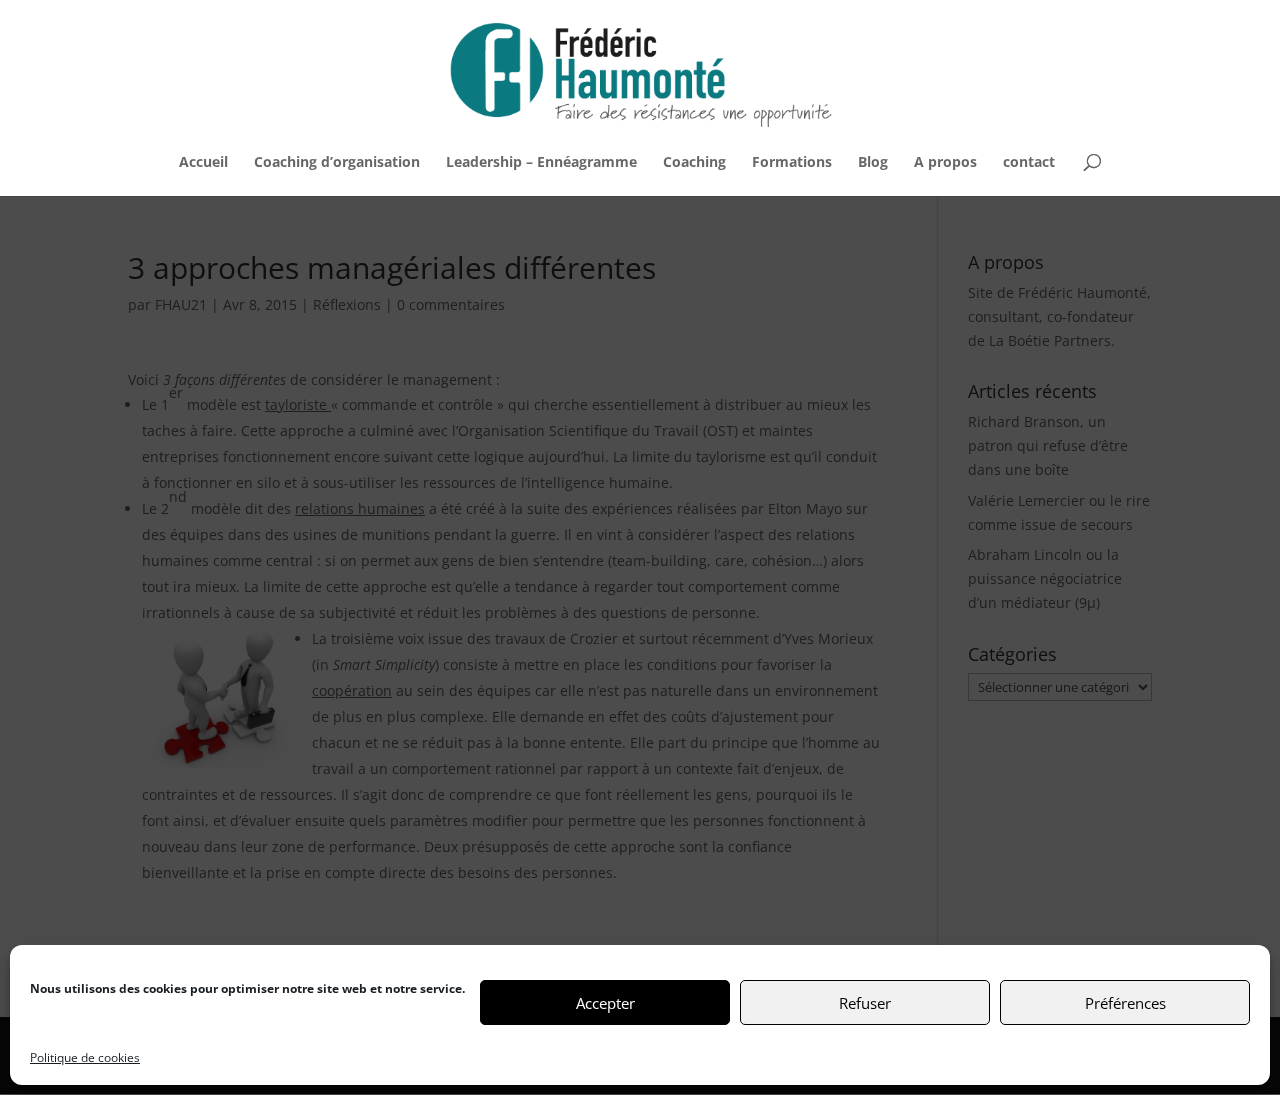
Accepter (605, 1003)
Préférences (1125, 1003)
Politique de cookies (85, 1057)
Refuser (865, 1003)
